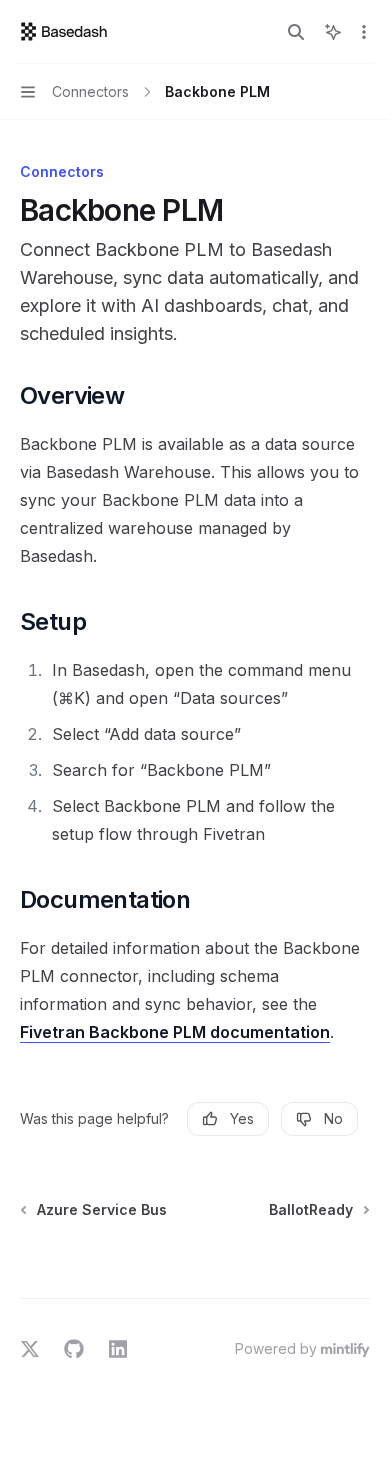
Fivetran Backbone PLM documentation (175, 1032)
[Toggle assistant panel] (333, 32)
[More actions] (364, 32)
